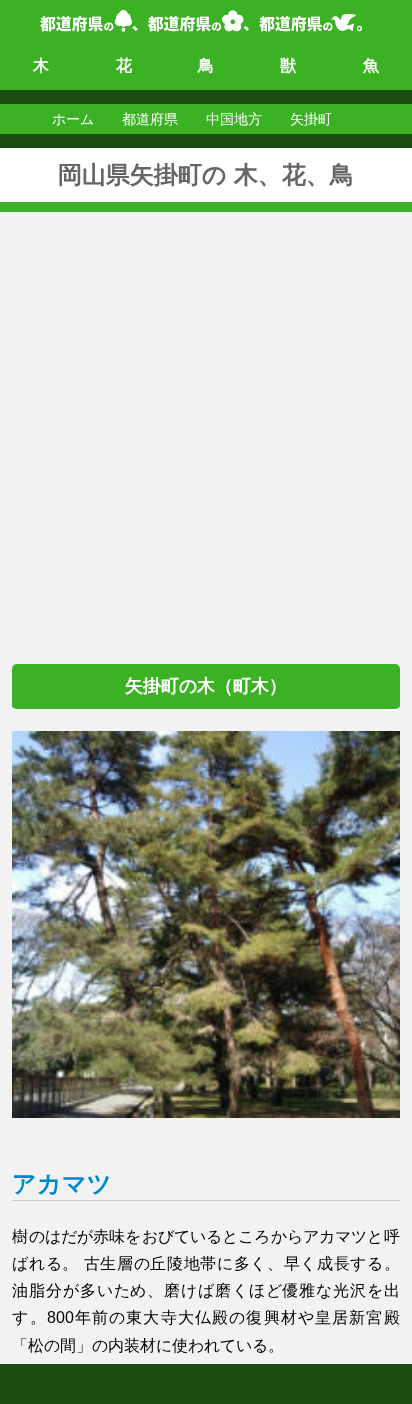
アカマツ (62, 1183)
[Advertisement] (206, 418)
